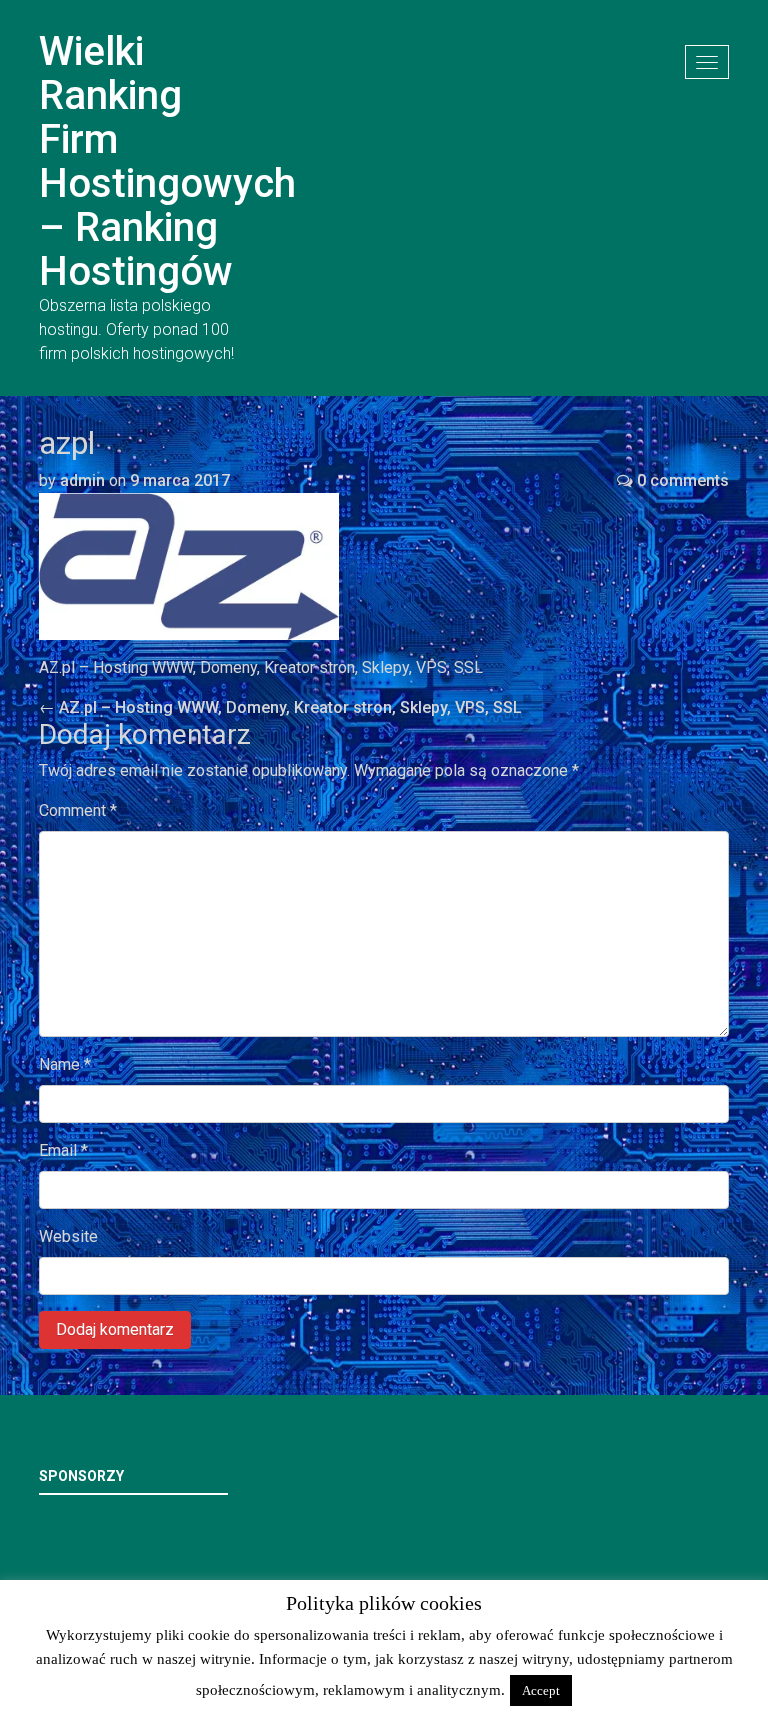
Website (68, 1236)
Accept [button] (541, 1690)
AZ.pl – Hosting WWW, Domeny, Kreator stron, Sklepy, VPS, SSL (280, 707)
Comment (78, 810)
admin (82, 480)
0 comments (683, 480)
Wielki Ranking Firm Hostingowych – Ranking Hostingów (167, 161)
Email (63, 1150)
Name (65, 1064)
